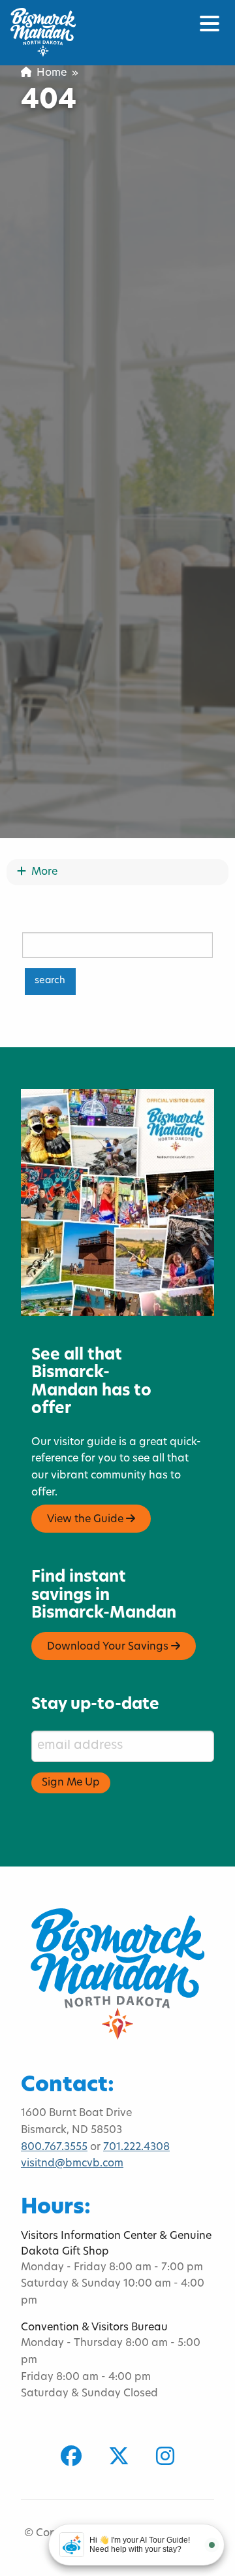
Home (49, 73)
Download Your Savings (109, 1647)
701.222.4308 (136, 2147)
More (41, 872)
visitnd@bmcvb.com (72, 2164)
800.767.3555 (54, 2147)
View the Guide (86, 1520)
